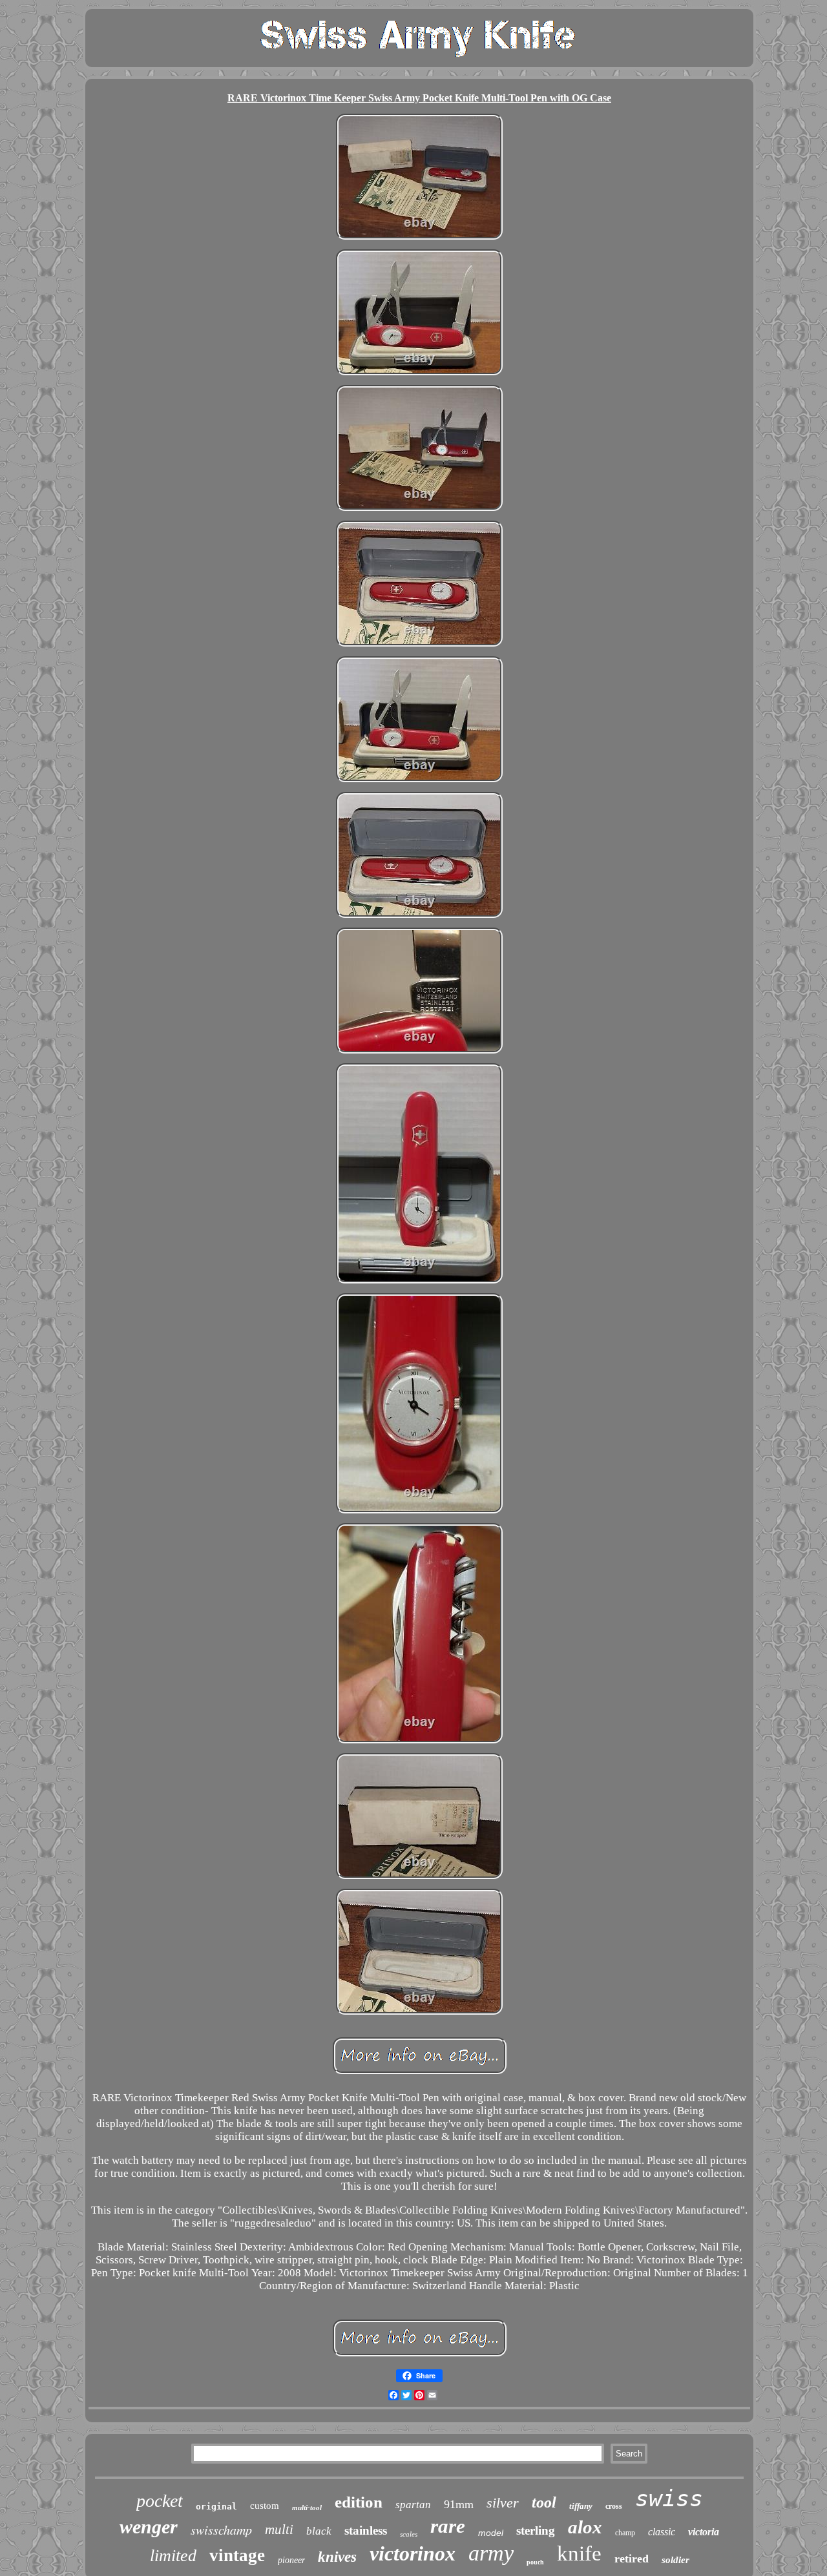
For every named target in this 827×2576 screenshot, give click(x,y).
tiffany (581, 2506)
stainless (366, 2530)
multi (279, 2529)
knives (337, 2557)
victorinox (413, 2553)
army (491, 2553)
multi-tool (307, 2508)
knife (579, 2553)
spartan (413, 2505)
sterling (536, 2530)
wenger (149, 2527)
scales (409, 2534)
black (319, 2531)
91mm (459, 2504)
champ (625, 2533)
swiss (669, 2498)
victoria (704, 2532)
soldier (675, 2560)
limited (173, 2556)
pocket (160, 2501)
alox (585, 2527)
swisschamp (221, 2529)
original (216, 2507)
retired (632, 2559)
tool (544, 2502)
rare (448, 2526)
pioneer (291, 2560)
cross (614, 2506)
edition (359, 2502)
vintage (237, 2555)
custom (265, 2506)
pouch (535, 2562)
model (491, 2533)
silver (503, 2503)
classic (662, 2532)
